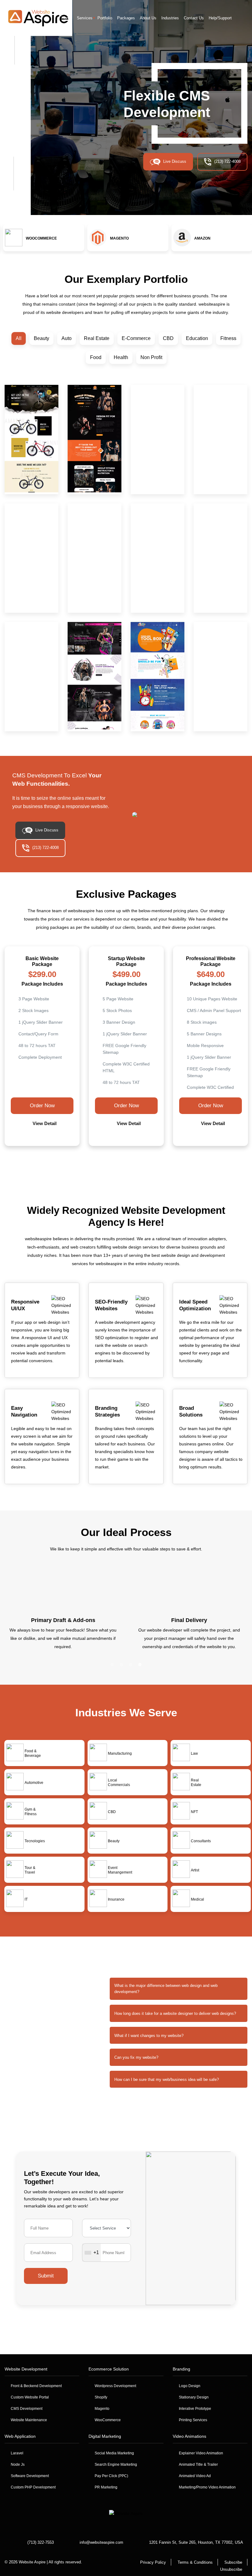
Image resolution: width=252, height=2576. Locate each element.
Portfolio (105, 18)
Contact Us (194, 18)
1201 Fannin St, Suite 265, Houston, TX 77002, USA (196, 2542)
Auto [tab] (67, 338)
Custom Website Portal (30, 2397)
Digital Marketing (105, 2436)
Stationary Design (194, 2397)
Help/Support (220, 18)
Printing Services (193, 2420)
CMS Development (27, 2409)
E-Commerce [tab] (136, 338)
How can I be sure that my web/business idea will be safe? (167, 2080)
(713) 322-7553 (41, 2542)
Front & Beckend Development (36, 2386)
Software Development (30, 2476)
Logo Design (190, 2386)
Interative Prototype (195, 2409)
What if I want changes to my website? (149, 2036)
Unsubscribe (231, 2569)
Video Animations (189, 2436)
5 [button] (135, 1169)
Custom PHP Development (33, 2487)
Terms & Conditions (195, 2562)
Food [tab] (96, 357)
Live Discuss (175, 161)
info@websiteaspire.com (101, 2542)
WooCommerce (108, 2420)
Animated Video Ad (195, 2476)
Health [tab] (121, 357)
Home (67, 18)
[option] (42, 239)
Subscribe (233, 2562)
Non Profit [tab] (151, 357)
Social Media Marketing (114, 2453)
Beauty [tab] (41, 338)
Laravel (17, 2453)
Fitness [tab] (228, 338)
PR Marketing (106, 2487)
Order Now (42, 1106)
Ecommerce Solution (109, 2369)
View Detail (44, 1123)
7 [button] (154, 1169)
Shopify (101, 2397)
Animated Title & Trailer (198, 2465)
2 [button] (108, 1169)
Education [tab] (197, 338)
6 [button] (144, 1169)
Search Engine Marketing (116, 2465)
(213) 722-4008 (227, 161)
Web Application (20, 2436)
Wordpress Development (115, 2386)
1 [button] (98, 1169)
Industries (170, 18)
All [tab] (19, 338)
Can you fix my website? (136, 2057)
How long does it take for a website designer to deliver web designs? (175, 2013)
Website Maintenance (29, 2420)
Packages (126, 18)
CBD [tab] (168, 338)
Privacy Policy (153, 2562)
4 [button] (126, 1169)
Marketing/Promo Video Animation (207, 2487)
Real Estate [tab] (97, 338)
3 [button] (117, 1169)
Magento (102, 2409)
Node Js (18, 2465)
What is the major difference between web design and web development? (166, 1989)
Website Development (26, 2369)
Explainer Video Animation (201, 2453)
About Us (148, 18)
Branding (181, 2369)
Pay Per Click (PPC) (111, 2476)
